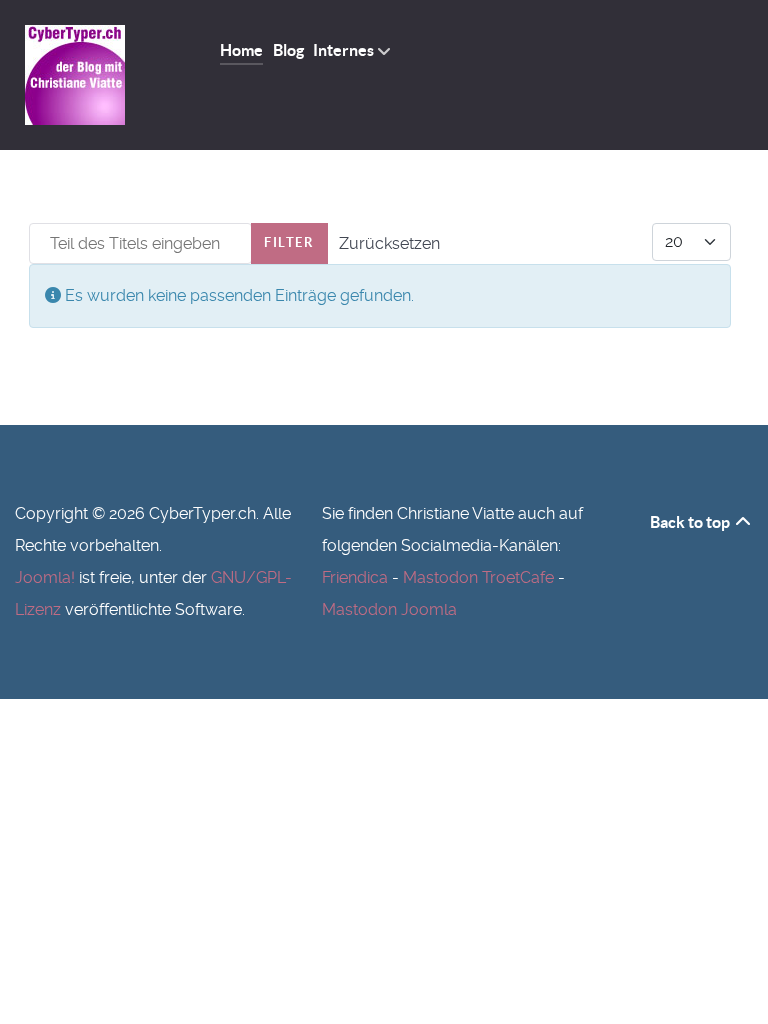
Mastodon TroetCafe (478, 577)
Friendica (355, 577)
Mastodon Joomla (389, 609)
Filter (289, 242)
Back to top (691, 522)
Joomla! (45, 577)
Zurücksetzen (389, 243)
